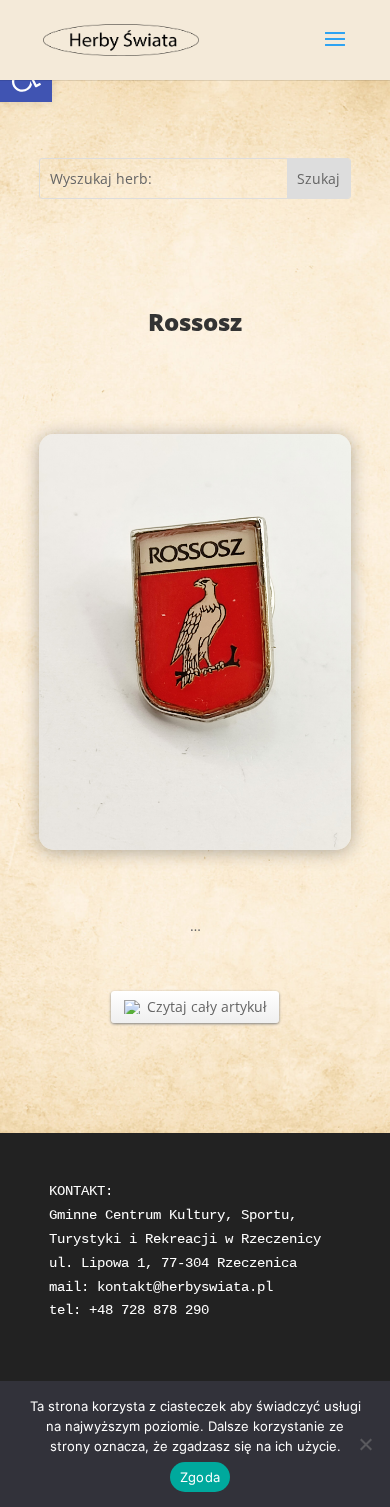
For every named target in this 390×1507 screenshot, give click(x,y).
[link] (121, 38)
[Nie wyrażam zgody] (365, 1444)
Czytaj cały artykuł (207, 1006)
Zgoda (200, 1477)
